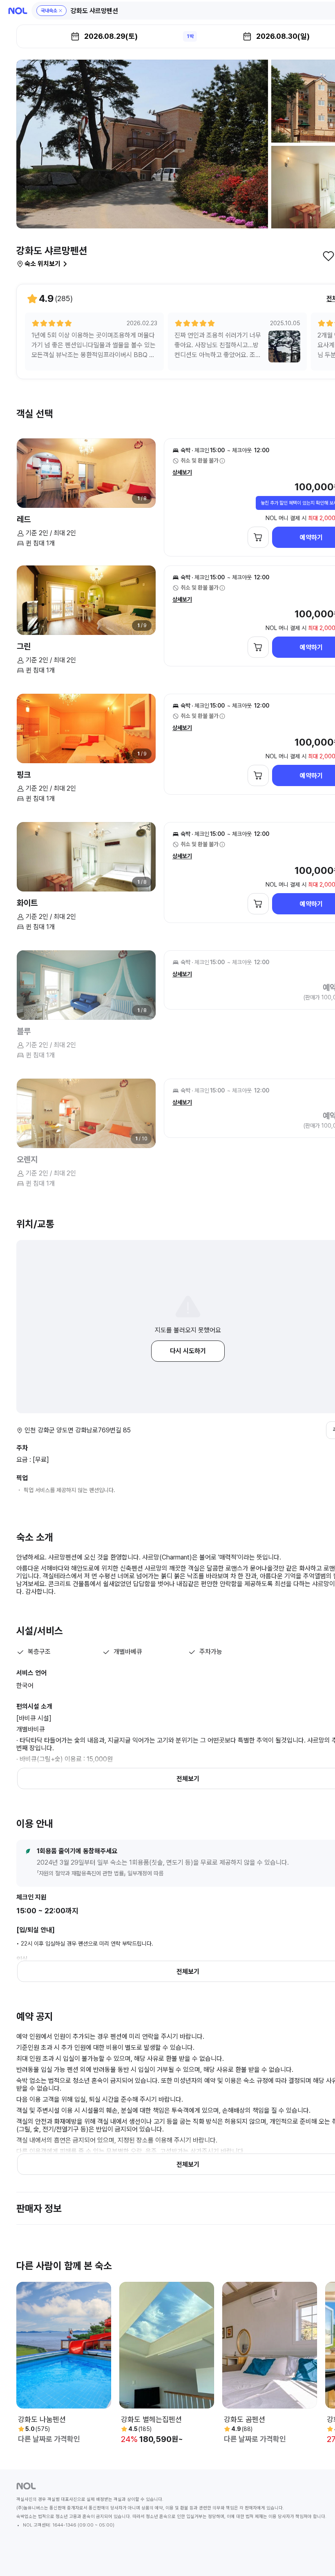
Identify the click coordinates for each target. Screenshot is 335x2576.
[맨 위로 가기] (315, 2556)
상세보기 (182, 472)
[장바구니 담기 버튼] (258, 537)
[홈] (18, 11)
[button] (51, 11)
